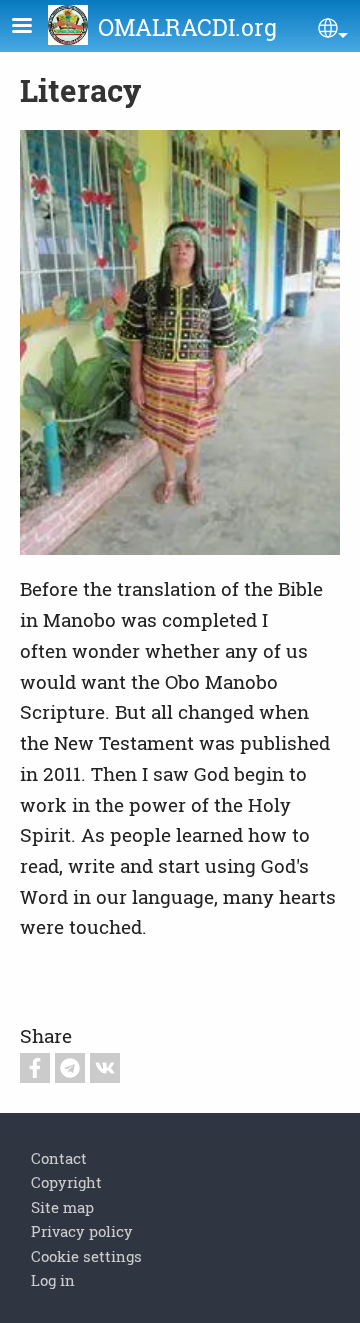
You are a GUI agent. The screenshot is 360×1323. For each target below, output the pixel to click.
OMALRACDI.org (187, 27)
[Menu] (34, 27)
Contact (59, 1158)
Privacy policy (82, 1231)
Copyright (66, 1182)
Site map (62, 1207)
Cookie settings (86, 1256)
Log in (53, 1280)
